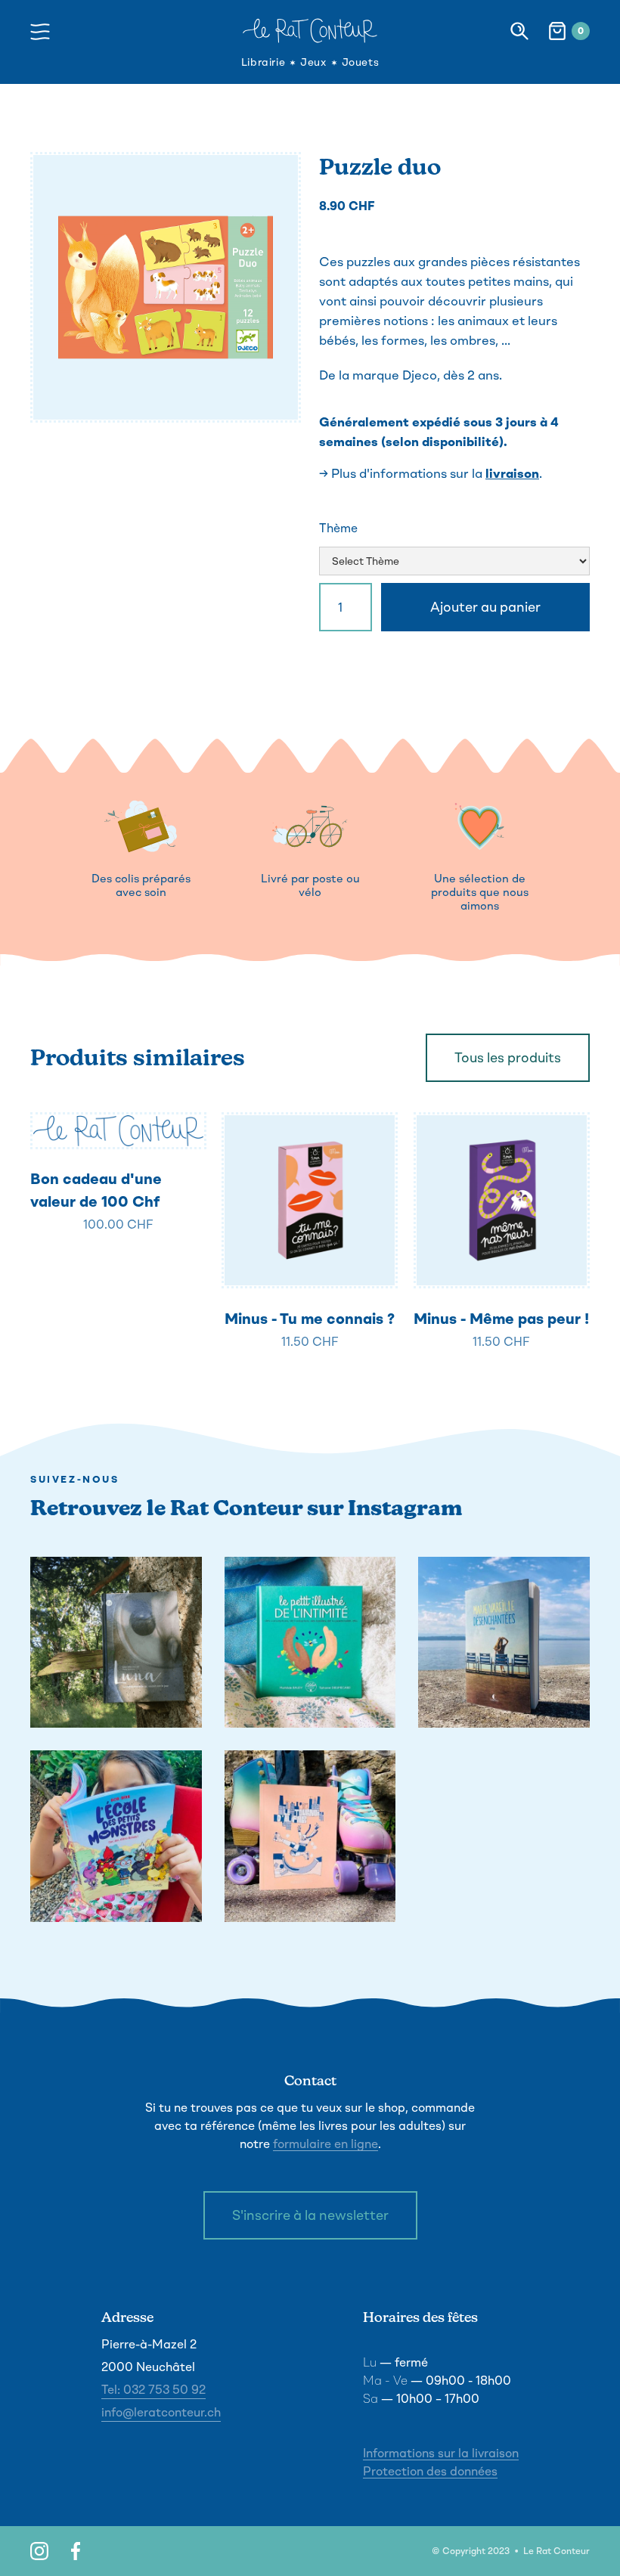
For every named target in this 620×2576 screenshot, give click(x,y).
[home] (310, 31)
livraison (512, 473)
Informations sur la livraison (441, 2453)
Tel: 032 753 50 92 (153, 2390)
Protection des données (430, 2471)
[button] (44, 31)
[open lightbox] (166, 287)
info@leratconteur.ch (161, 2412)
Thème (338, 528)
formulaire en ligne (325, 2144)
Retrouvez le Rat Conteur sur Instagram (246, 1508)
